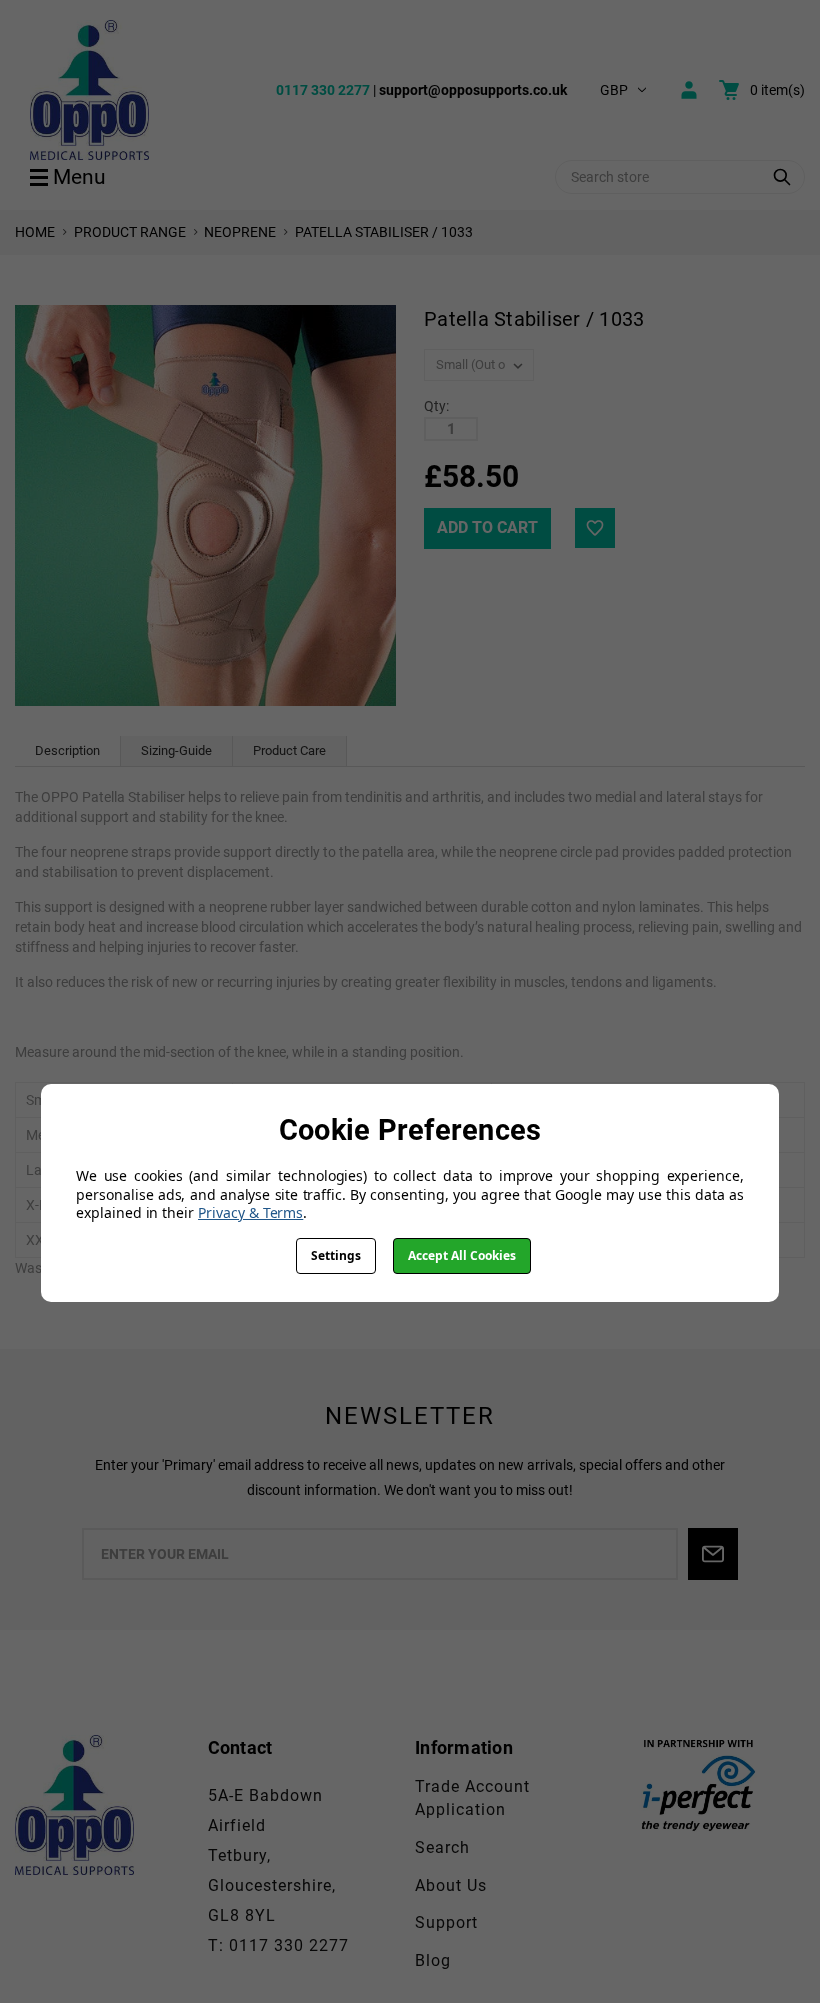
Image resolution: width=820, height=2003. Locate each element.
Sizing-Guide (176, 750)
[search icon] (782, 177)
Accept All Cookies (462, 1255)
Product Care (289, 750)
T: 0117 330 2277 (278, 1945)
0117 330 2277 (323, 90)
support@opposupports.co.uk (473, 90)
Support (446, 1922)
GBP (614, 90)
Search (442, 1847)
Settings (336, 1255)
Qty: (436, 406)
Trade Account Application (472, 1798)
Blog (433, 1960)
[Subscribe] (713, 1554)
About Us (451, 1885)
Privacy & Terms (250, 1212)
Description (67, 750)
